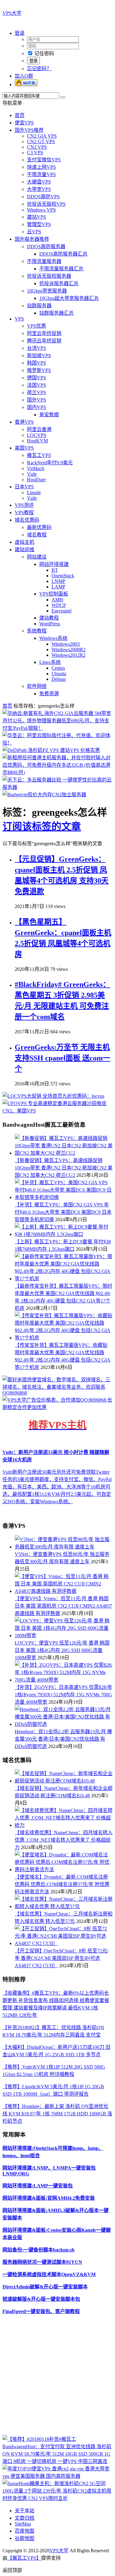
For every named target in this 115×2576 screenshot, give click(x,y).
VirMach (36, 468)
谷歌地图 (25, 2538)
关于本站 (25, 2511)
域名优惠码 (27, 520)
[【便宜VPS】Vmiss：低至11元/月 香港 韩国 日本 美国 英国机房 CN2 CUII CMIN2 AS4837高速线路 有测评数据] (64, 1591)
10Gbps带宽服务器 (47, 291)
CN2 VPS (37, 147)
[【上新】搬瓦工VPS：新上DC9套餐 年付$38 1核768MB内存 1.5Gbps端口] (64, 1234)
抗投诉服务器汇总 (59, 283)
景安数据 (49, 415)
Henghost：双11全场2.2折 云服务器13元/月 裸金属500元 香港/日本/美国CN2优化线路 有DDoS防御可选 (63, 1739)
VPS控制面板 (54, 594)
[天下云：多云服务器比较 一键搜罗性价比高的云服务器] (57, 787)
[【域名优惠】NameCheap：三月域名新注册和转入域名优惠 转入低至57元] (64, 1906)
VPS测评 (24, 505)
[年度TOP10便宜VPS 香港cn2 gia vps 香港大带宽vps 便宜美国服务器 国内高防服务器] (57, 2476)
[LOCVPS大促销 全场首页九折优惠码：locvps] (53, 1096)
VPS (19, 319)
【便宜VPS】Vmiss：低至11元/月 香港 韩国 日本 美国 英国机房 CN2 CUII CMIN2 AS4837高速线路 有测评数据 (63, 1606)
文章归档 (25, 2518)
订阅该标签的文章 (42, 826)
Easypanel (61, 611)
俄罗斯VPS (39, 370)
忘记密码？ (39, 69)
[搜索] (63, 97)
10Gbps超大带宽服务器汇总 (69, 298)
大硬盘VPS (39, 182)
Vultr (32, 474)
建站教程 (49, 618)
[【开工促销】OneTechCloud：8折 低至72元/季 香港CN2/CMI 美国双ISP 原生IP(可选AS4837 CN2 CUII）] (64, 1943)
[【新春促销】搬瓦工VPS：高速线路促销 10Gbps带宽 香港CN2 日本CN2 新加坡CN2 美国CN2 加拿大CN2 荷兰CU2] (64, 1153)
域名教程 (37, 535)
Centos (58, 668)
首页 (20, 115)
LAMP (58, 587)
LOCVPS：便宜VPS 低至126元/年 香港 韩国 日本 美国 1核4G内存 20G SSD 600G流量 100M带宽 (62, 1650)
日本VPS (24, 487)
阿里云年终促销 (44, 333)
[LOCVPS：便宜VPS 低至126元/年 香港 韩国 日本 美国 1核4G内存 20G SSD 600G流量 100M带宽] (64, 1635)
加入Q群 (24, 76)
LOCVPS (37, 435)
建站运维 (25, 549)
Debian (59, 679)
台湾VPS (36, 348)
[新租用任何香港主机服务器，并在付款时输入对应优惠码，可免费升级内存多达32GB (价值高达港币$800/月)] (57, 772)
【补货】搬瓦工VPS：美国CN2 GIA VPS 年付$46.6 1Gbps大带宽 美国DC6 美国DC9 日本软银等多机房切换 (63, 1212)
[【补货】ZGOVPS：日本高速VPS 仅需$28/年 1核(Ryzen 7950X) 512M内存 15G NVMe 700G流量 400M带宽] (64, 1680)
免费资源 (49, 694)
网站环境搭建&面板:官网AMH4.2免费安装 (49, 2198)
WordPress (50, 624)
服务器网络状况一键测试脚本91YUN (42, 2262)
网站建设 (37, 557)
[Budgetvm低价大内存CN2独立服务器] (44, 795)
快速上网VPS (41, 167)
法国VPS (36, 385)
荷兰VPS (36, 392)
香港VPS (24, 422)
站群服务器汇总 (56, 313)
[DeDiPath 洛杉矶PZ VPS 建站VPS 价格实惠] (51, 750)
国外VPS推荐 (29, 130)
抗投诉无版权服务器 (49, 276)
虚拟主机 (25, 542)
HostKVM (37, 441)
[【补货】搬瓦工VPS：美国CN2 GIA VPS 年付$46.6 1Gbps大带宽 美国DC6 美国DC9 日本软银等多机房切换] (64, 1197)
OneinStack (63, 576)
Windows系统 (53, 638)
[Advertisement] (57, 2377)
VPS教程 (24, 513)
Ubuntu (59, 674)
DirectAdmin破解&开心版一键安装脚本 (45, 2287)
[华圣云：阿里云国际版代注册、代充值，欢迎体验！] (57, 743)
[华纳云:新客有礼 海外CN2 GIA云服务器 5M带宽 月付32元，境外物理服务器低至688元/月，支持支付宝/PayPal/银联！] (57, 728)
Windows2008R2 (69, 650)
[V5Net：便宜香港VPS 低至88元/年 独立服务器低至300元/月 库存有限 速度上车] (64, 1547)
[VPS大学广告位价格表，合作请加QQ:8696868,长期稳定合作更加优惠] (57, 1407)
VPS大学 (12, 13)
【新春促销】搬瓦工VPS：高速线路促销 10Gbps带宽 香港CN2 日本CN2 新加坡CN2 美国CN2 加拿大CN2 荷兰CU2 (64, 1168)
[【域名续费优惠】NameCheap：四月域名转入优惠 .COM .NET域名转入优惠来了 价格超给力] (64, 1825)
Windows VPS (41, 210)
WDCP (59, 605)
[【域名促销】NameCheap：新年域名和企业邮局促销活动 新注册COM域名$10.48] (64, 1781)
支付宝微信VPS (44, 160)
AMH (57, 600)
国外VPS (36, 400)
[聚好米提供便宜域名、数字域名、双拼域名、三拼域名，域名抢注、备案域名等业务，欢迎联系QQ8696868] (57, 1393)
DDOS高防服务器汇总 (63, 254)
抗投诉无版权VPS (46, 204)
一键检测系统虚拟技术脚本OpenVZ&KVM (49, 2274)
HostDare (36, 480)
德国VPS (36, 378)
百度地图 (25, 2531)
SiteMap (23, 2524)
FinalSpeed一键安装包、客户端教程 (41, 2311)
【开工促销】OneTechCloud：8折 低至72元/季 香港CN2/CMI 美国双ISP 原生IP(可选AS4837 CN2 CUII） (61, 1958)
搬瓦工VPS (39, 455)
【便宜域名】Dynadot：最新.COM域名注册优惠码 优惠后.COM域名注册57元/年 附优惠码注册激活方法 (62, 1884)
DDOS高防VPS (43, 197)
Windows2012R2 (69, 655)
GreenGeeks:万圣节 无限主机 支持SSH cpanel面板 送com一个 (62, 1058)
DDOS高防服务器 (46, 246)
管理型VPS (39, 224)
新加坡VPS (39, 355)
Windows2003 (66, 644)
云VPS (34, 232)
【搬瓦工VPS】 (24, 2558)
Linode (34, 493)
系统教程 (37, 631)
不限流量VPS (41, 174)
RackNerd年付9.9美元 (50, 463)
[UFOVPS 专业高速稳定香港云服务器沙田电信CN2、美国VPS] (57, 1111)
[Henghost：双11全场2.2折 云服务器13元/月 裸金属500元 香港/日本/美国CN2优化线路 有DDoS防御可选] (64, 1724)
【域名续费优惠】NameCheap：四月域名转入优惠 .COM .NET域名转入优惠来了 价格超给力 (64, 1840)
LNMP (58, 581)
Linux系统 (50, 662)
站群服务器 (39, 306)
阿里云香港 (39, 429)
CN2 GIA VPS (42, 136)
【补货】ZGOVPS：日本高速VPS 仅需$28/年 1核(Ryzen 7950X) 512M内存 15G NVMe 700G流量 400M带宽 (63, 1695)
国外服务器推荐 (32, 239)
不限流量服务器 (44, 261)
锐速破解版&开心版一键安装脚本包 (41, 2299)
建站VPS (36, 217)
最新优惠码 (39, 527)
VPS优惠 (36, 326)
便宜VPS (24, 123)
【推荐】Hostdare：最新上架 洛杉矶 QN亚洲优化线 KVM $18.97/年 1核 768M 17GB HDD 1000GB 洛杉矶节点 (57, 2114)
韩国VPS (36, 363)
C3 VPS (35, 153)
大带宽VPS (39, 189)
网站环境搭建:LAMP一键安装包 (38, 2186)
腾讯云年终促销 (44, 341)
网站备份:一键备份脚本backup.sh (38, 2250)
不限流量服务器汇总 (61, 269)
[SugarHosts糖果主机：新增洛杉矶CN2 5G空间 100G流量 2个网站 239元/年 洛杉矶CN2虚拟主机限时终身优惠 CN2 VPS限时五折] (57, 2498)
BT (55, 570)
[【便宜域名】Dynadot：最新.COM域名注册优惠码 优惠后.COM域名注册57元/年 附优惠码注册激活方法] (64, 1869)
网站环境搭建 (54, 564)
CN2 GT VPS (41, 141)
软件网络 (37, 686)
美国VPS (24, 448)
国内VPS (36, 407)
